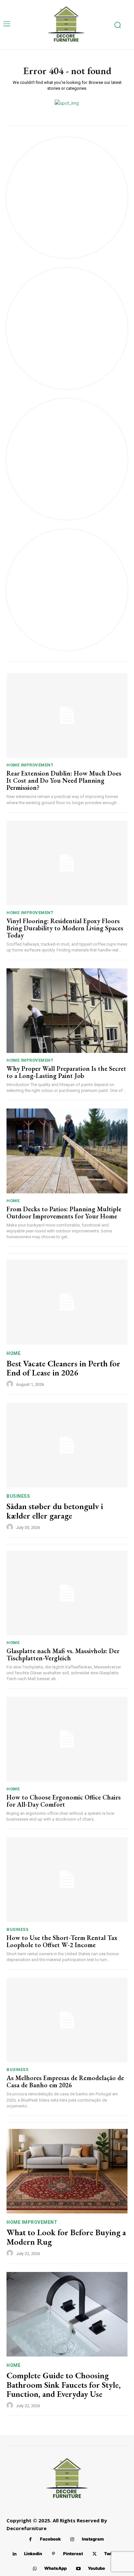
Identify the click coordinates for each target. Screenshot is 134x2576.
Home (13, 1201)
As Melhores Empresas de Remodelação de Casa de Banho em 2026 (65, 2081)
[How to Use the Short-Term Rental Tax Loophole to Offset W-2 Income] (67, 1879)
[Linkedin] (14, 2554)
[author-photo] (11, 1384)
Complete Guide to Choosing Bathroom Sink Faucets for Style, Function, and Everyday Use (64, 2385)
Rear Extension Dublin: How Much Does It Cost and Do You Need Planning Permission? (64, 780)
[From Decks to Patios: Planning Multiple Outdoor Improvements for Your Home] (67, 1151)
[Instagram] (72, 2539)
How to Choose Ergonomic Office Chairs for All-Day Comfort (64, 1801)
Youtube (96, 2568)
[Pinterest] (54, 2554)
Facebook (50, 2539)
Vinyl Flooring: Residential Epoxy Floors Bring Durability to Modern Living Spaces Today (65, 928)
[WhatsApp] (35, 2569)
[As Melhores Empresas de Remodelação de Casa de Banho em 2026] (67, 2020)
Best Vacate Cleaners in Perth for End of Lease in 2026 (63, 1368)
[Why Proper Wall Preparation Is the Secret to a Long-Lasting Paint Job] (67, 1011)
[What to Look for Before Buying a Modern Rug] (67, 2171)
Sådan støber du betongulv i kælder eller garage (55, 1511)
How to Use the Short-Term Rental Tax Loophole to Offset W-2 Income (62, 1941)
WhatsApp (55, 2568)
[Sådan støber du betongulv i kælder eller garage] (67, 1445)
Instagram (93, 2539)
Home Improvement (30, 765)
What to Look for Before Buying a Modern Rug (66, 2237)
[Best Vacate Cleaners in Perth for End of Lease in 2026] (67, 1302)
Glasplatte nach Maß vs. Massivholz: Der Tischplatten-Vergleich (63, 1654)
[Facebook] (30, 2539)
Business (18, 1496)
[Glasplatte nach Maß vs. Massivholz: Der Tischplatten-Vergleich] (67, 1593)
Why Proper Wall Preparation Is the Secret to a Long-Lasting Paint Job (66, 1072)
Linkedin (33, 2554)
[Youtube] (78, 2569)
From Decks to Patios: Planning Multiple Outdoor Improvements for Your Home (64, 1213)
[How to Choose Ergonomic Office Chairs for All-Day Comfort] (67, 1739)
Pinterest (73, 2554)
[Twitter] (94, 2554)
